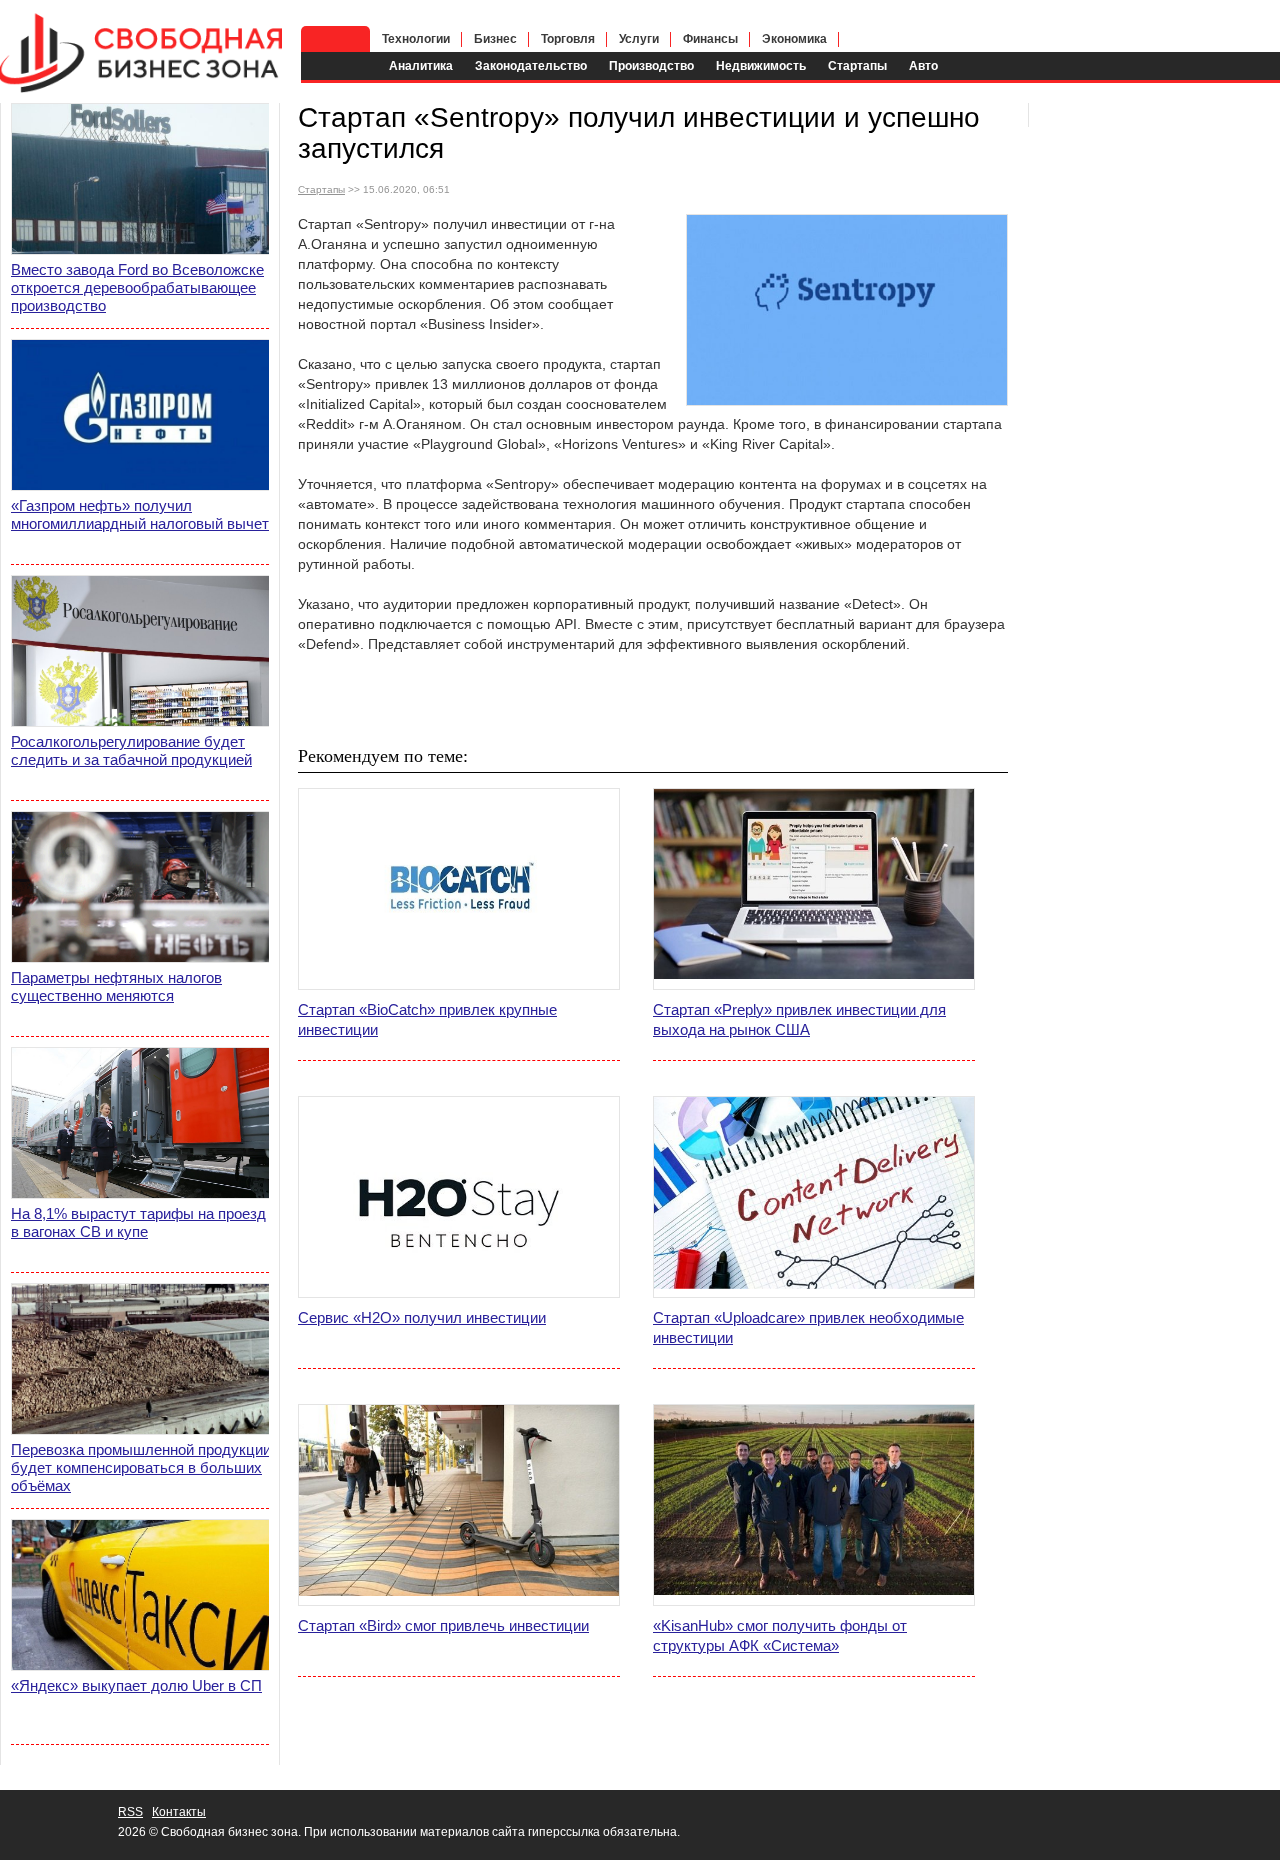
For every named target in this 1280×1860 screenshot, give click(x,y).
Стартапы (857, 66)
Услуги (639, 39)
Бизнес (495, 39)
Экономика (794, 39)
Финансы (710, 39)
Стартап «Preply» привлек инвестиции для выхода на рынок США (799, 1019)
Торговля (568, 39)
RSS (130, 1812)
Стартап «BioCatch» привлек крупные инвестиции (427, 1019)
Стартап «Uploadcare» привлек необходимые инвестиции (808, 1327)
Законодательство (531, 66)
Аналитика (421, 66)
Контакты (179, 1812)
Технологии (416, 39)
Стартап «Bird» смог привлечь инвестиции (443, 1625)
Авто (923, 66)
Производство (651, 66)
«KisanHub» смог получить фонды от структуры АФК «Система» (780, 1635)
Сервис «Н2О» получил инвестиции (422, 1317)
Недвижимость (761, 66)
